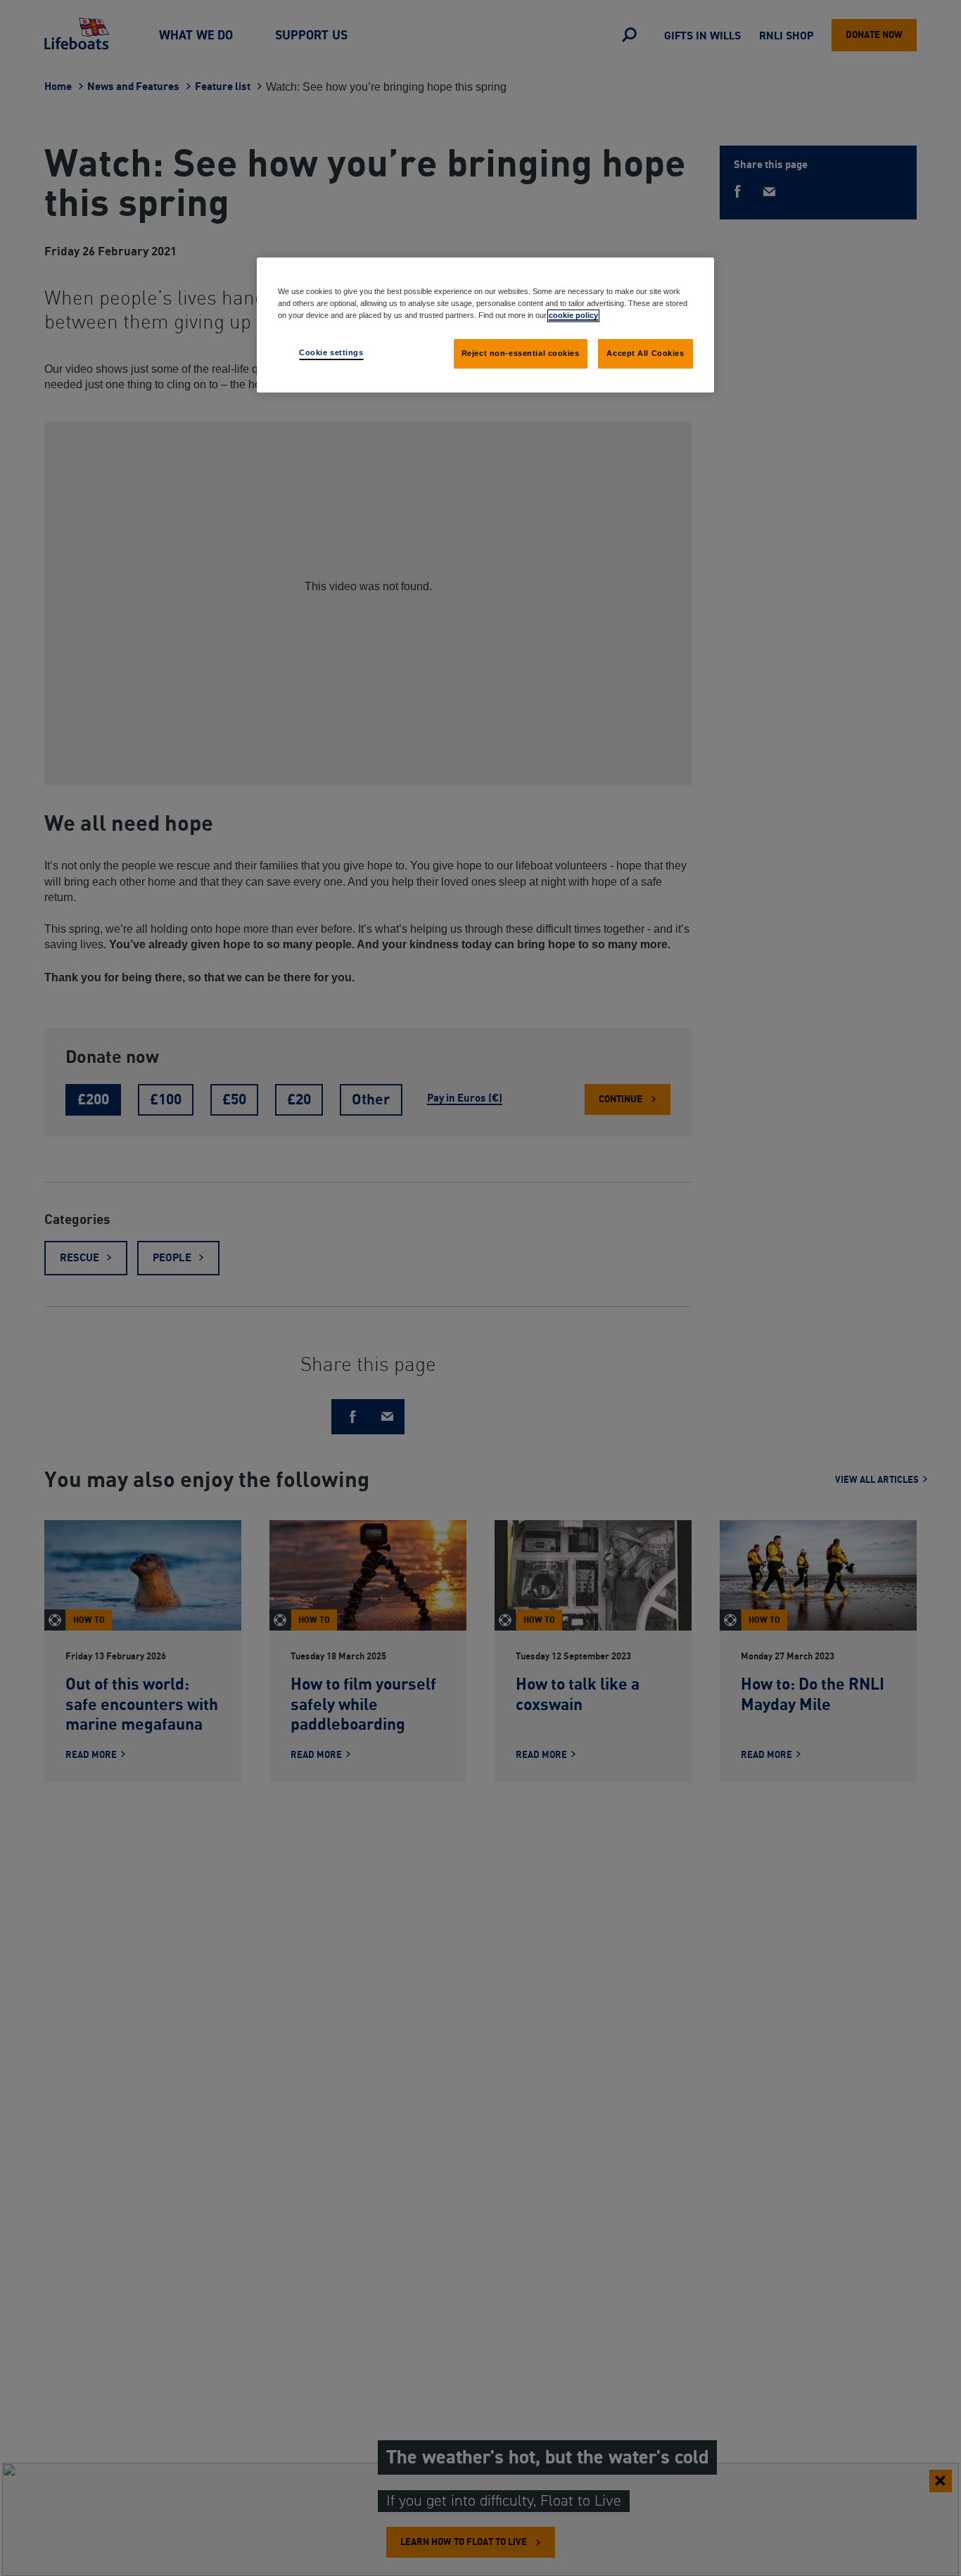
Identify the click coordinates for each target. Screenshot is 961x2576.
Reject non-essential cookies (521, 353)
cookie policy (573, 315)
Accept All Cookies (645, 353)
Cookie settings (331, 352)
